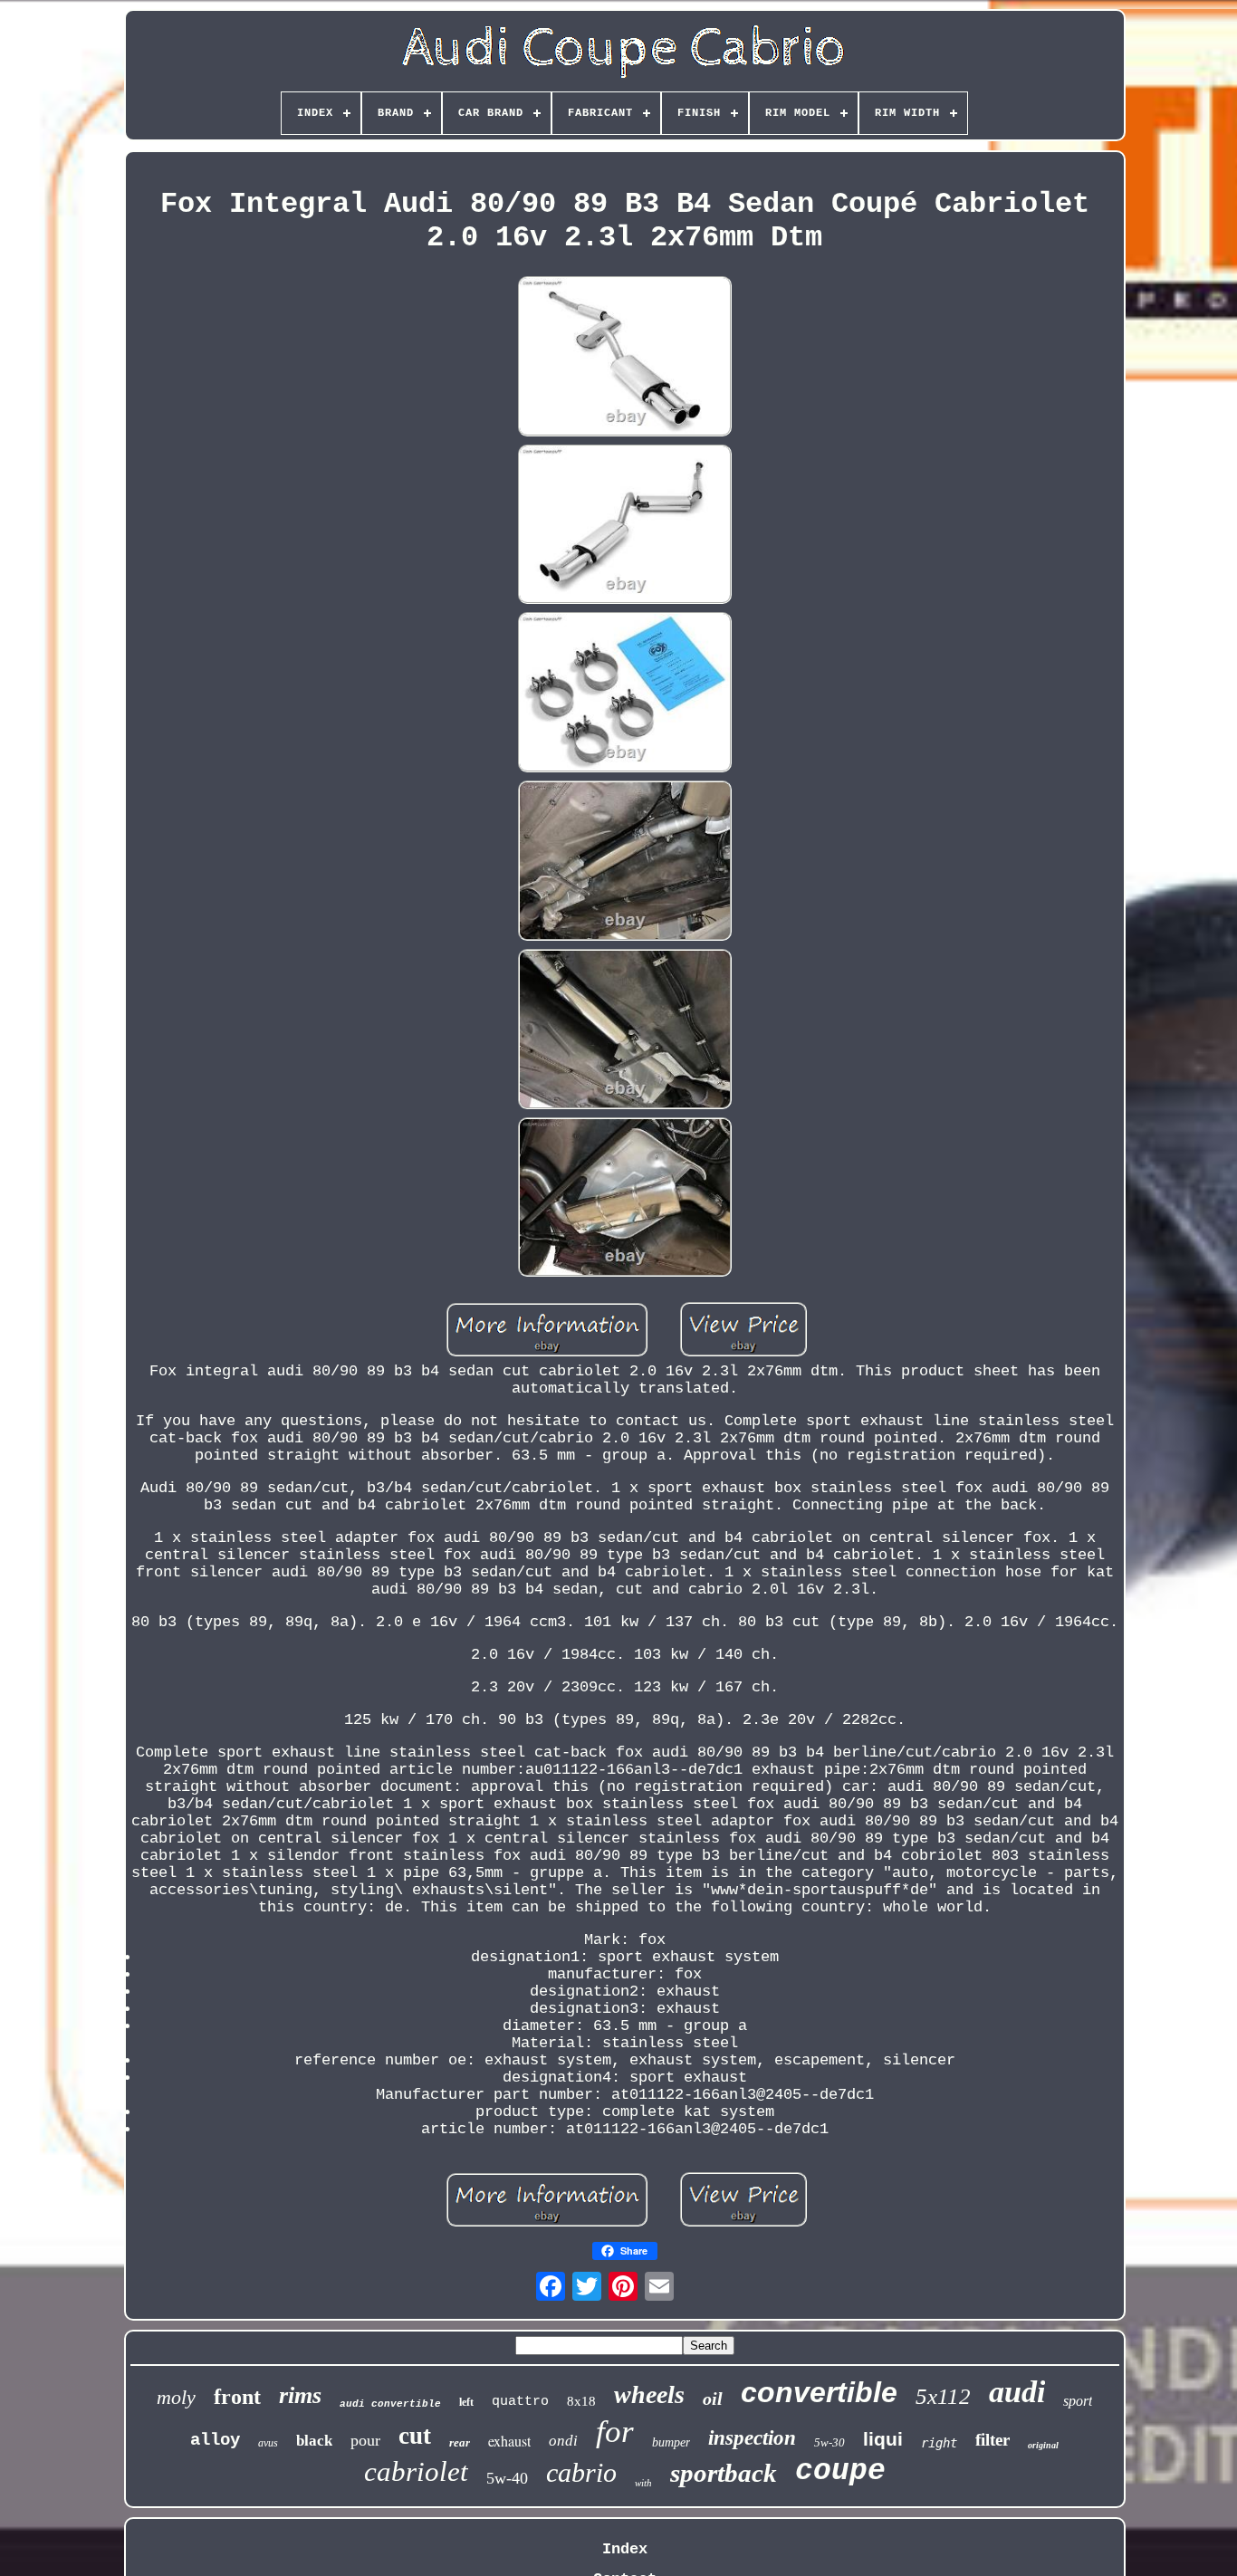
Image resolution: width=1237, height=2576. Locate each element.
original (1043, 2445)
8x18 (581, 2401)
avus (268, 2443)
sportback (724, 2473)
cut (415, 2436)
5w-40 (507, 2478)
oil (713, 2399)
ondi (563, 2441)
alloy (215, 2440)
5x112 (943, 2396)
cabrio (581, 2472)
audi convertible (390, 2404)
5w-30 (829, 2442)
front (237, 2397)
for (615, 2432)
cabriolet (416, 2471)
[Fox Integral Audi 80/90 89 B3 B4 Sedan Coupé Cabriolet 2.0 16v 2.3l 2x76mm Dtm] (625, 359)
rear (460, 2442)
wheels (649, 2394)
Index (625, 2549)
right (939, 2443)
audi (1017, 2392)
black (314, 2441)
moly (176, 2397)
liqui (883, 2439)
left (466, 2402)
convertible (819, 2392)
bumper (671, 2442)
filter (992, 2440)
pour (365, 2440)
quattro (520, 2402)
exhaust (509, 2441)
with (643, 2483)
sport (1078, 2401)
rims (300, 2395)
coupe (840, 2471)
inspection (752, 2438)
